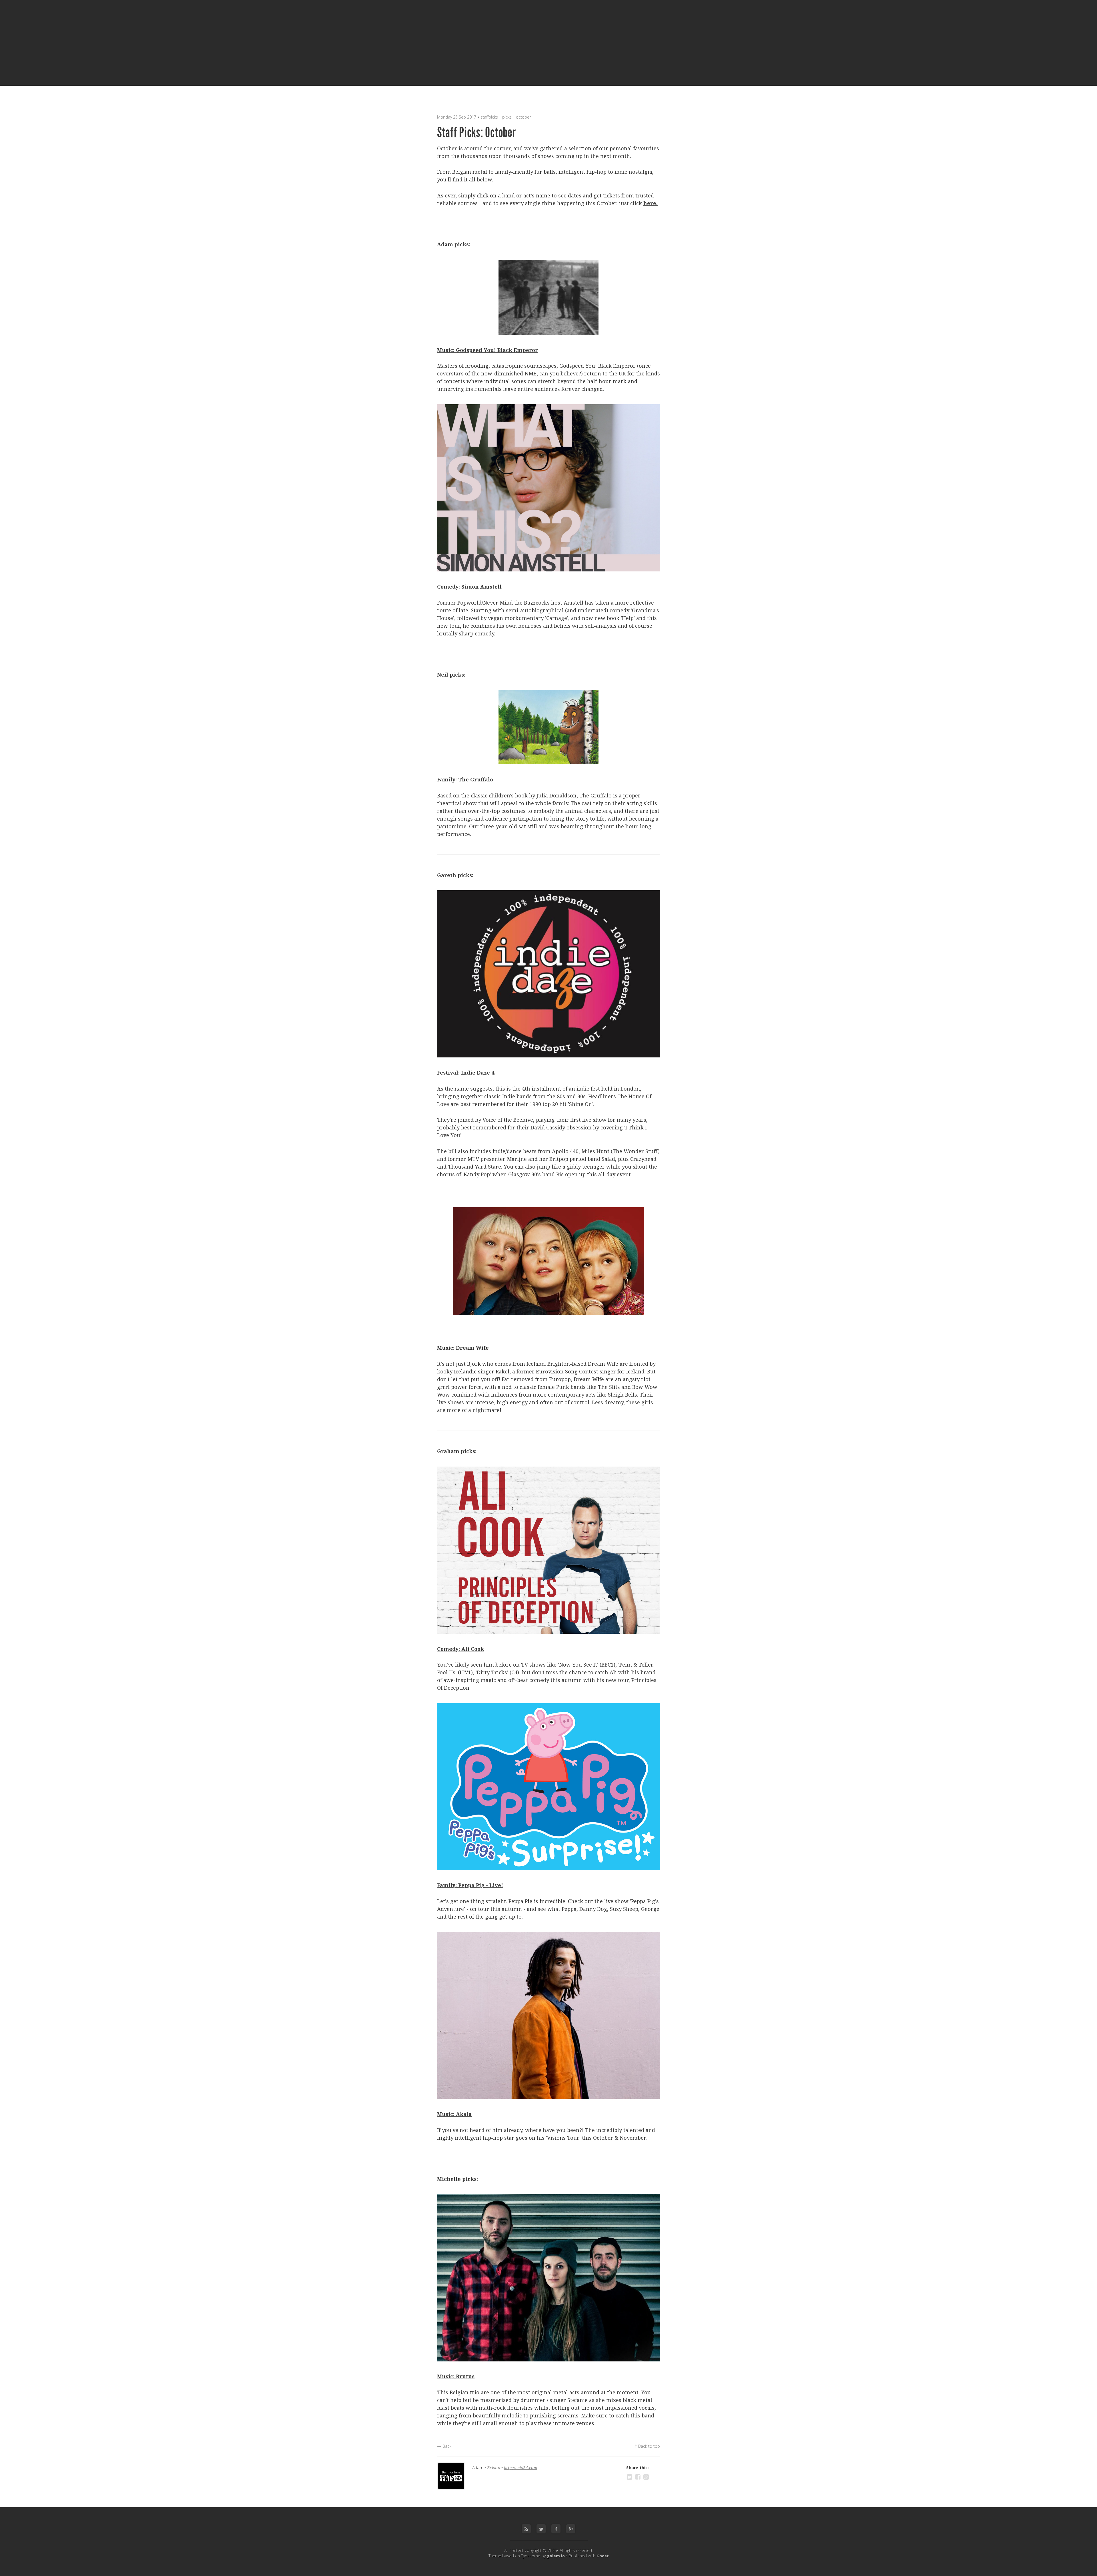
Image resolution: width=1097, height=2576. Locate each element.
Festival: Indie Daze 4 (466, 1073)
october (523, 117)
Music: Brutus (456, 2376)
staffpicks (489, 117)
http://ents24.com (521, 2468)
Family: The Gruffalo (465, 779)
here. (650, 203)
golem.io (556, 2556)
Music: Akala (454, 2114)
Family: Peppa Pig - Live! (470, 1885)
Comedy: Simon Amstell (469, 587)
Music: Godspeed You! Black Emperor (488, 350)
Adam (478, 2468)
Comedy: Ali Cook (461, 1649)
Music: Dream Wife (463, 1348)
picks (507, 117)
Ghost (603, 2556)
